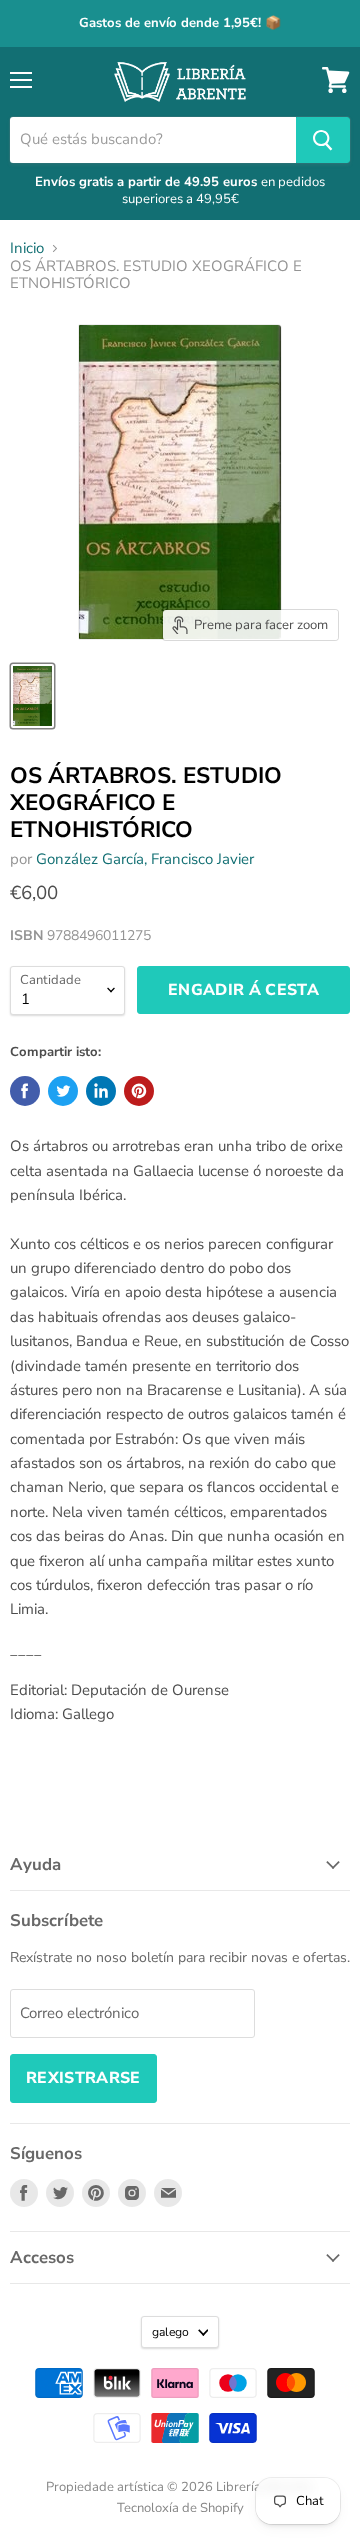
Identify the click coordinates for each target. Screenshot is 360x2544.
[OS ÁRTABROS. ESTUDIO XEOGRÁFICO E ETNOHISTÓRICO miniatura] (32, 696)
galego (170, 2332)
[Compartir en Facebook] (25, 1091)
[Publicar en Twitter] (63, 1091)
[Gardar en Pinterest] (139, 1091)
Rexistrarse (83, 2078)
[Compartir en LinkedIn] (101, 1091)
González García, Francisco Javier (145, 859)
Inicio (27, 248)
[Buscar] (323, 140)
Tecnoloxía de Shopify (180, 2508)
